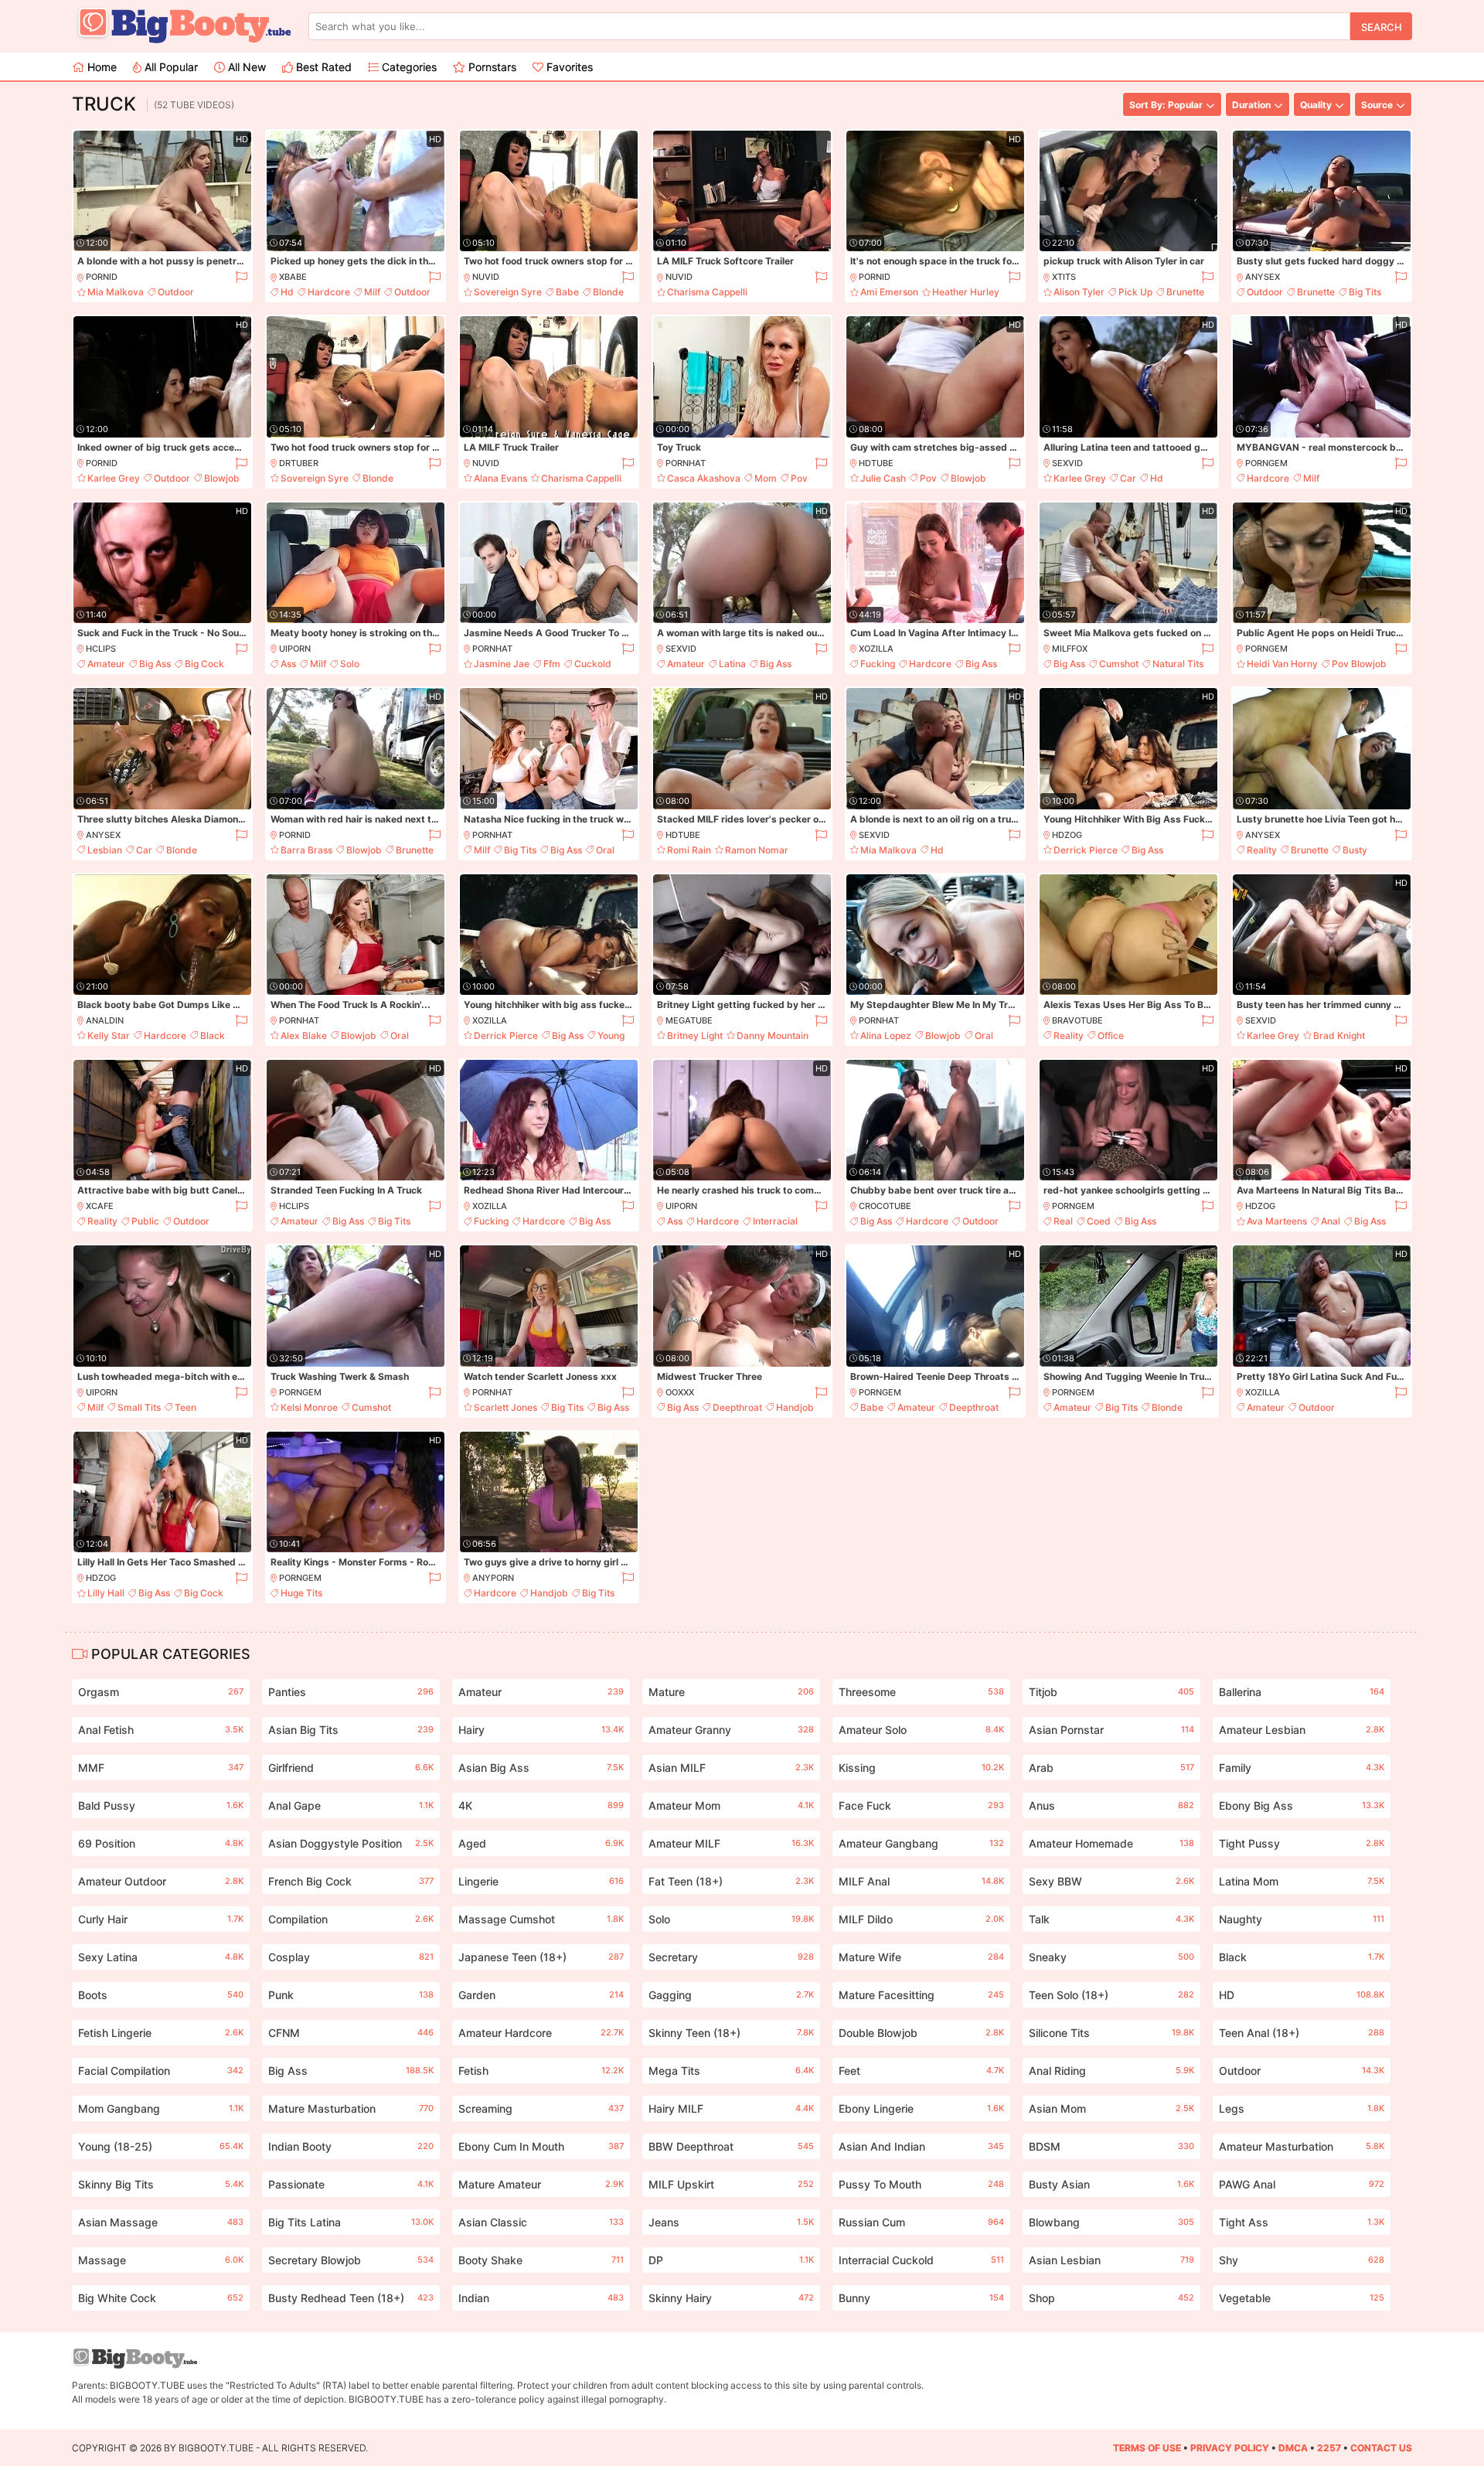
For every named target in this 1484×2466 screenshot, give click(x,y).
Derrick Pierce (1086, 850)
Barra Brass (306, 850)
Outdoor (176, 292)
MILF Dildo (921, 1919)
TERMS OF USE (1147, 2448)
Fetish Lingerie (161, 2033)
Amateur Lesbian (1302, 1730)
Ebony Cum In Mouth (541, 2146)
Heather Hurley (966, 292)
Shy (1302, 2260)
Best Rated (322, 67)
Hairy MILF (731, 2108)
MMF (161, 1768)
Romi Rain (689, 850)
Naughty (1302, 1919)
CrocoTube (885, 1206)
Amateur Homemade (1111, 1843)
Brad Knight (1339, 1035)
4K (541, 1805)
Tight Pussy (1302, 1843)
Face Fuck (921, 1805)
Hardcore (329, 292)
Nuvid (486, 277)
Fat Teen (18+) (731, 1881)
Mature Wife (921, 1957)
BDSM (1111, 2146)
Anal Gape (351, 1805)
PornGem (1266, 463)
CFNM (351, 2033)
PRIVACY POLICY (1230, 2448)
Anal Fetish (161, 1730)
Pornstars (491, 67)
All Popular (170, 67)
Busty (1355, 850)
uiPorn (295, 649)
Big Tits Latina (351, 2222)
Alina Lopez (886, 1035)
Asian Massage (161, 2222)
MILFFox (1070, 649)
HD (1302, 1995)
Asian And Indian (921, 2146)
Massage (161, 2260)
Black (213, 1035)
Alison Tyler (1079, 292)
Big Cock (204, 664)
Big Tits (1365, 292)
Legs (1302, 2108)
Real (1063, 1221)
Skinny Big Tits (161, 2184)
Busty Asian (1111, 2184)
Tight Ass (1302, 2222)
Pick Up (1135, 292)
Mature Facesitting (921, 1995)
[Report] (241, 277)
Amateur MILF (731, 1843)
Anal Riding (1111, 2071)
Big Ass (155, 664)
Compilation (351, 1919)
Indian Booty (351, 2146)
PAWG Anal (1302, 2184)
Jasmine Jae (502, 664)
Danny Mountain (773, 1035)
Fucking (878, 664)
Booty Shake (541, 2260)
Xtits (1064, 277)
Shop (1111, 2298)
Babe (567, 292)
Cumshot (1119, 664)
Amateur (106, 664)
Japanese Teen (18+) (541, 1957)
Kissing (921, 1768)
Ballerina (1302, 1692)
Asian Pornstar (1111, 1730)
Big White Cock (161, 2298)
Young (611, 1035)
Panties (351, 1692)
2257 (1329, 2448)
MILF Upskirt (731, 2184)
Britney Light (695, 1035)
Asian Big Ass (541, 1768)
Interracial (775, 1221)
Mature (731, 1692)
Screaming (541, 2108)
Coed (1099, 1221)
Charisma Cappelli (707, 292)
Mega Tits (731, 2071)
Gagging (731, 1995)
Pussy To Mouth (921, 2184)
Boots (161, 1995)
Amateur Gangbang (921, 1843)
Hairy (541, 1730)
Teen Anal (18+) (1302, 2033)
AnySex (1263, 277)
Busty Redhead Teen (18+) (351, 2298)
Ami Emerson (889, 292)
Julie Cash (883, 478)
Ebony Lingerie (921, 2108)
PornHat (686, 463)
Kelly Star (109, 1035)
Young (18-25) (161, 2146)
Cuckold (593, 664)
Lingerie (541, 1881)
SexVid (1067, 463)
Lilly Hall (106, 1593)
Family (1302, 1768)
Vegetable (1302, 2298)
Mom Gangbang (161, 2108)
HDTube (876, 463)
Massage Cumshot (541, 1919)
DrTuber (299, 463)
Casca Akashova (704, 478)
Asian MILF (731, 1768)
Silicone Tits (1111, 2033)
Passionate (351, 2184)
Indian (541, 2298)
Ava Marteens (1277, 1221)
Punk (351, 1995)
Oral (605, 850)
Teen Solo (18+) (1111, 1995)
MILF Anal (921, 1881)
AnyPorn (493, 1578)
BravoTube (1077, 1020)
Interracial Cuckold (921, 2260)
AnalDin (105, 1020)
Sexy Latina (161, 1957)
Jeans (731, 2222)
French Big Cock (351, 1881)
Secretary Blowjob (351, 2260)
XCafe (100, 1206)
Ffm (552, 664)
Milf (372, 292)
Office (1111, 1035)
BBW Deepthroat (731, 2146)
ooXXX (680, 1392)
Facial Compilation (161, 2071)
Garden (541, 1995)
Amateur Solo (921, 1730)
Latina (732, 664)
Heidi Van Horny (1282, 664)
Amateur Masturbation (1302, 2146)
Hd (287, 292)
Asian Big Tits (351, 1730)
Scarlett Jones (505, 1407)
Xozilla (876, 649)
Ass (288, 664)
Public (145, 1221)
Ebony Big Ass (1302, 1805)
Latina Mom (1302, 1881)
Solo (350, 664)
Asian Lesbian (1111, 2260)
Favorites (568, 67)
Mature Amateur (541, 2184)
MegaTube (689, 1020)
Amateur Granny (731, 1730)
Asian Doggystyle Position (351, 1843)
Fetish (541, 2071)
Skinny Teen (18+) (731, 2033)
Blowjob (222, 478)
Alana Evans (500, 478)
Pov (799, 478)
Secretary (731, 1957)
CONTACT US (1381, 2448)
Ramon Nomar (757, 850)
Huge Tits (301, 1593)
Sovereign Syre (508, 292)
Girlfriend (351, 1768)
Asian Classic (541, 2222)
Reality (1262, 850)
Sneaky (1111, 1957)
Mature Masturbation (351, 2108)
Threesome (921, 1692)
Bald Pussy (161, 1805)
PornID (102, 277)
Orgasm (161, 1692)
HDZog (1067, 835)
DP (731, 2260)
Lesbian (105, 850)
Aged (541, 1843)
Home (100, 67)
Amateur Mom (731, 1805)
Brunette (1185, 292)
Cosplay (351, 1957)
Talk (1111, 1919)
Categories (408, 67)
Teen (185, 1407)
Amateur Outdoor (161, 1881)
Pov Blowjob (1359, 664)
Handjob (795, 1407)
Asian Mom (1111, 2108)
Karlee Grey (114, 478)
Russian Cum (921, 2222)
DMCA (1293, 2448)
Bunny (921, 2298)
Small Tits (139, 1407)
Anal (1331, 1221)
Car (1128, 478)
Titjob (1111, 1692)
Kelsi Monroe (309, 1407)
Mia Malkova (116, 292)
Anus (1111, 1805)
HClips (101, 649)
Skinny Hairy (731, 2298)
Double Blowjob (921, 2033)
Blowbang (1111, 2222)
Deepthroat (737, 1407)
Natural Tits (1178, 664)
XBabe (293, 277)
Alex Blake (304, 1035)
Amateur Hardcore (541, 2033)
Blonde (608, 292)
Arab (1111, 1768)
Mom (766, 478)
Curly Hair (161, 1919)
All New (245, 67)
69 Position (161, 1843)
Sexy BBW (1111, 1881)
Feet (921, 2071)
